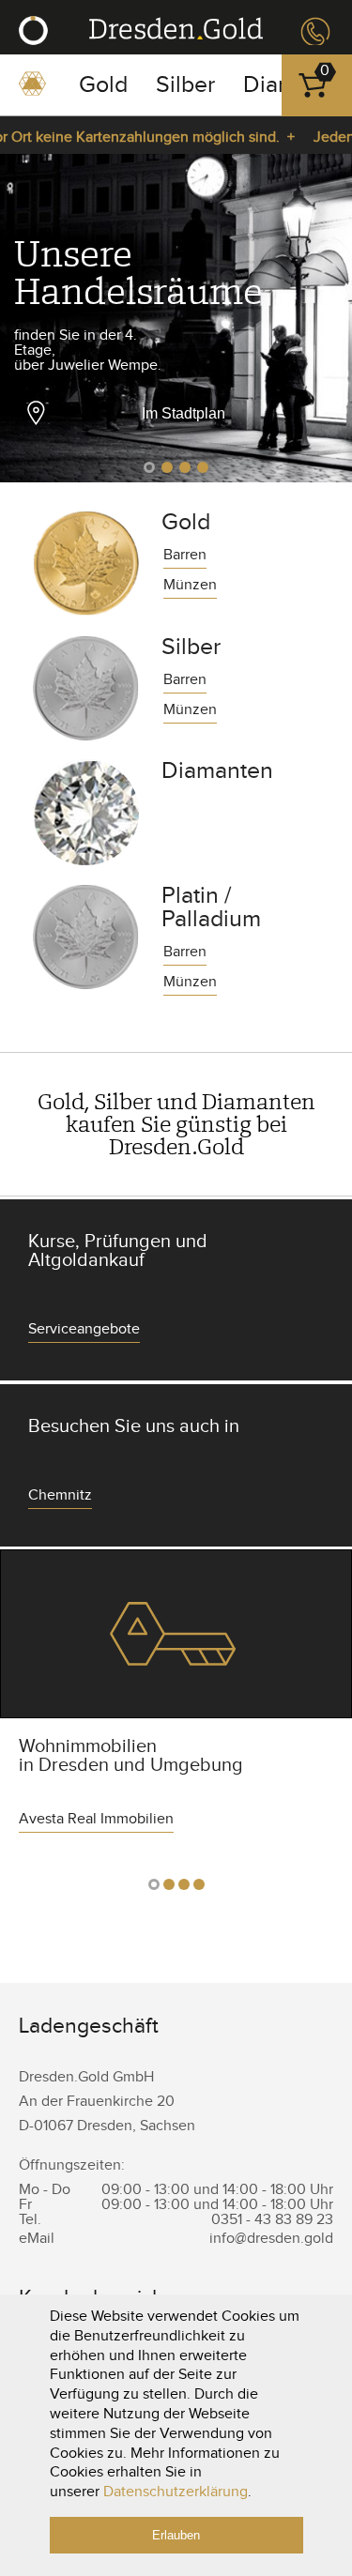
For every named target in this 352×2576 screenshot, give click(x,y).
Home (32, 90)
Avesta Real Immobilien (176, 1634)
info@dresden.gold (271, 2239)
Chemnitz (60, 1496)
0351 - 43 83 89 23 (313, 31)
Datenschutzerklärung (176, 2492)
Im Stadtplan (184, 413)
